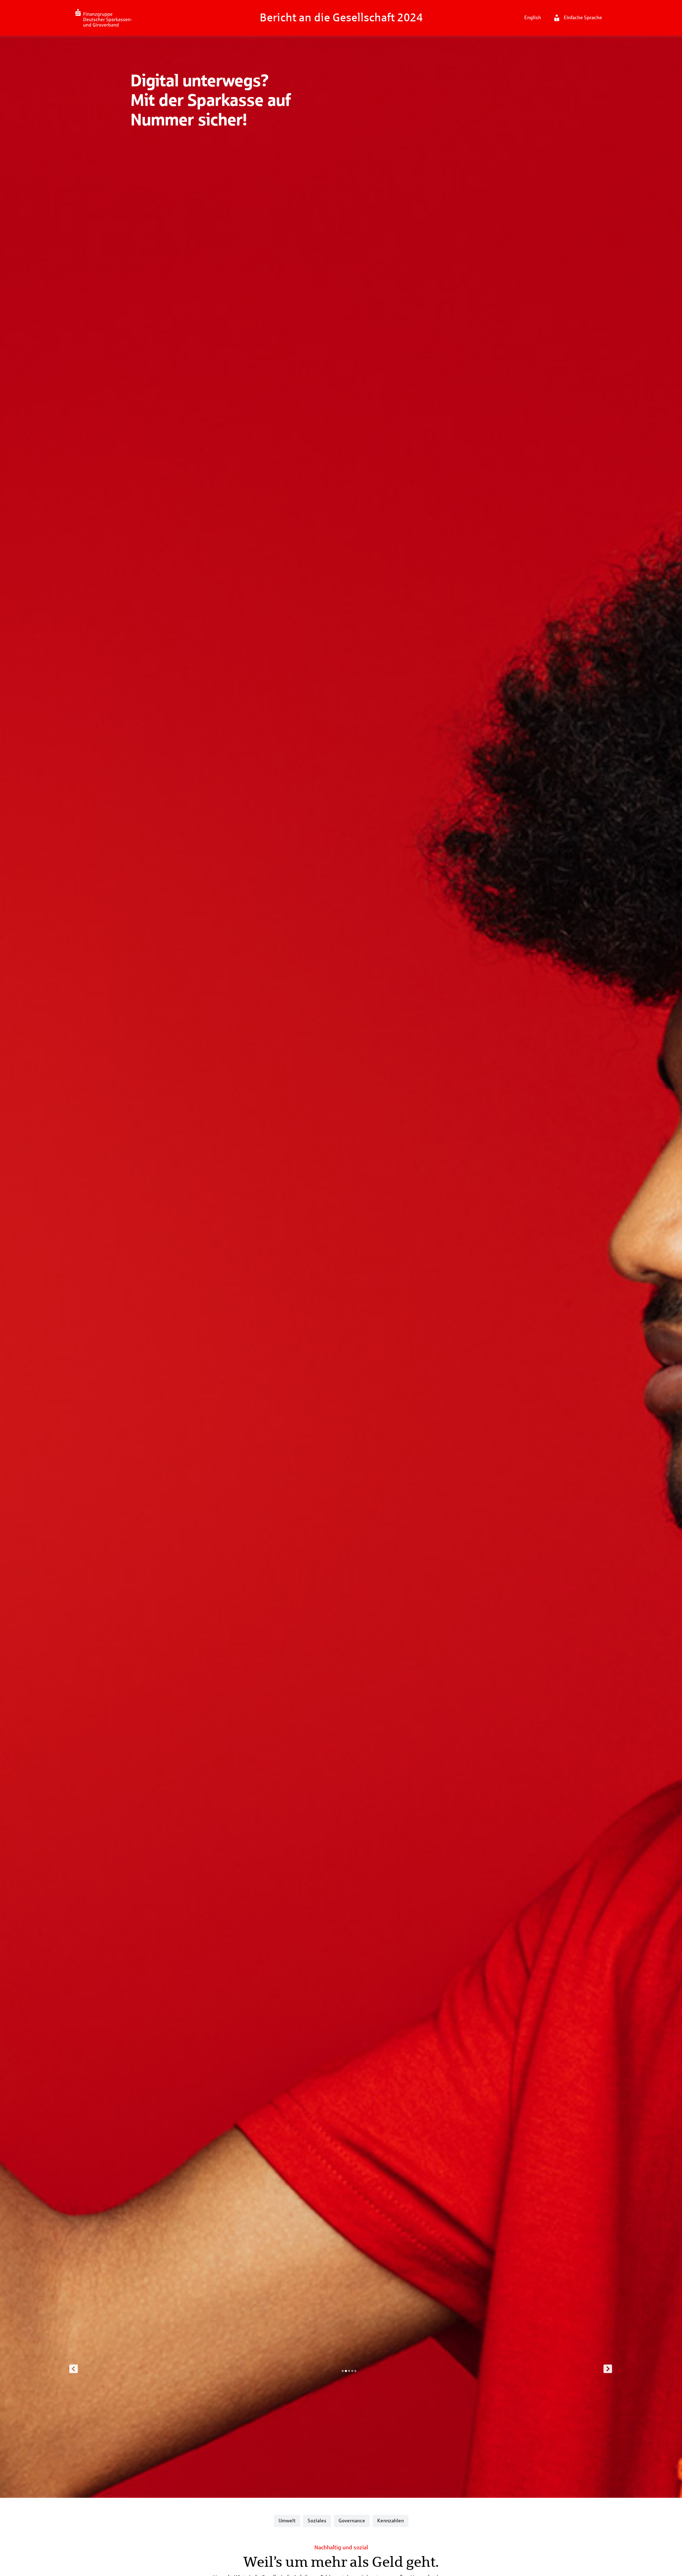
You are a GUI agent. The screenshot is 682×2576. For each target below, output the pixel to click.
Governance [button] (352, 2521)
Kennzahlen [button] (391, 2521)
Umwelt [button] (287, 2521)
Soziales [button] (317, 2521)
